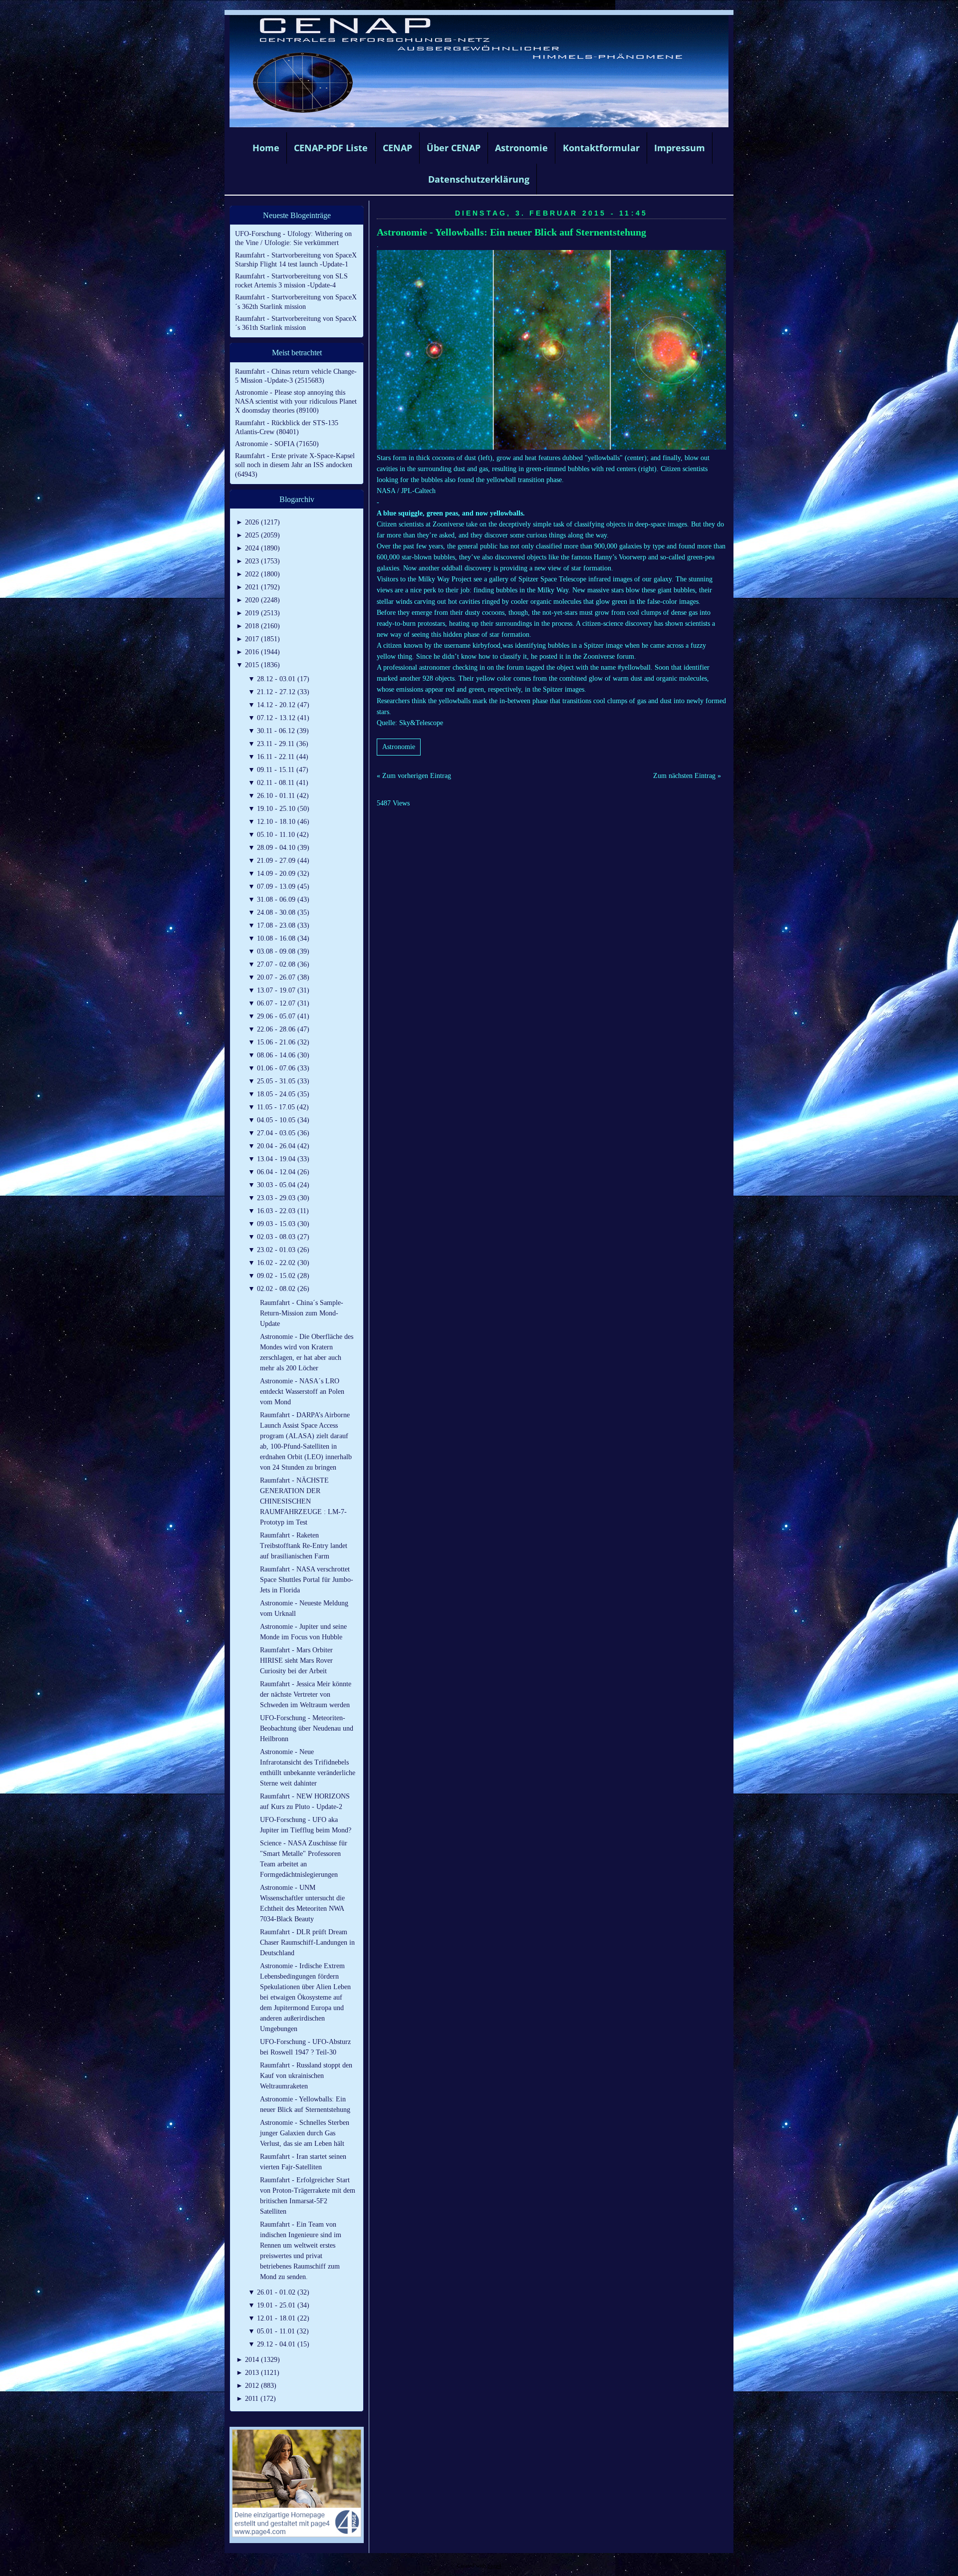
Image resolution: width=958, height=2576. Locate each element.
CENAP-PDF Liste (331, 148)
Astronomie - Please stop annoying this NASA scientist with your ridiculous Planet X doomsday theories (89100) (296, 401)
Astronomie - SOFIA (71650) (277, 444)
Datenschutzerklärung (479, 179)
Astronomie (521, 148)
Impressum (680, 148)
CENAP (397, 148)
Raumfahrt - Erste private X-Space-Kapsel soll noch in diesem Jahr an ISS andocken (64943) (295, 465)
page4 (494, 2566)
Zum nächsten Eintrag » (687, 776)
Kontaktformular (601, 148)
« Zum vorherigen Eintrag (414, 776)
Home (266, 148)
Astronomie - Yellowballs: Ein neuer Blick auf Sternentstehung (511, 232)
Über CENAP (454, 148)
